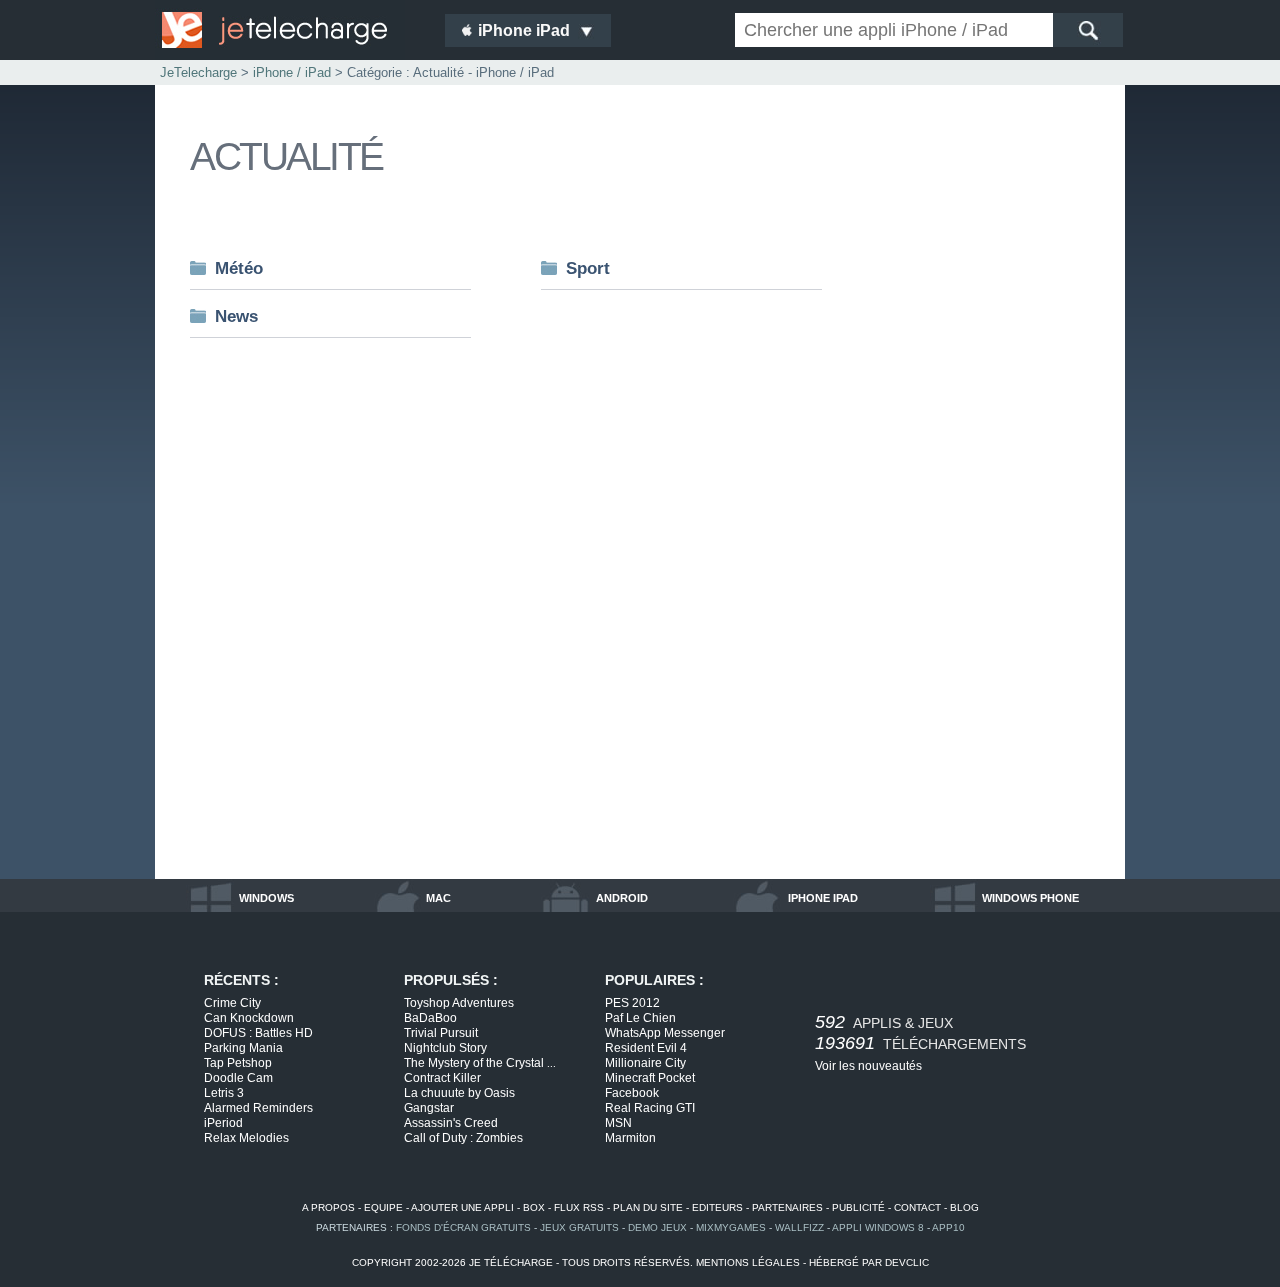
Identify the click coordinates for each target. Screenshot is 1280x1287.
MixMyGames (731, 1227)
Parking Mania (243, 1048)
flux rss (579, 1207)
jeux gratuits (579, 1227)
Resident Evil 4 (646, 1048)
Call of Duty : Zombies (463, 1138)
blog (964, 1207)
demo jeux (657, 1227)
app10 (948, 1227)
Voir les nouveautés (868, 1066)
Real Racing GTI (650, 1108)
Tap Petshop (238, 1063)
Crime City (232, 1003)
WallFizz (799, 1227)
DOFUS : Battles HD (258, 1033)
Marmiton (630, 1138)
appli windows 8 (878, 1227)
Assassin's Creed (451, 1123)
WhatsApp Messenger (665, 1033)
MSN (618, 1123)
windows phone (1030, 898)
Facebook (632, 1093)
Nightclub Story (445, 1048)
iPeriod (223, 1123)
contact (917, 1207)
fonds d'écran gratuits (463, 1227)
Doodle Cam (238, 1078)
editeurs (717, 1207)
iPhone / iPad (292, 72)
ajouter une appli (462, 1207)
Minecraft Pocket (650, 1078)
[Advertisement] (1010, 554)
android (622, 898)
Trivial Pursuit (441, 1033)
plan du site (648, 1207)
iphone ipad (823, 898)
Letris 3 (224, 1093)
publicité (858, 1207)
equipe (383, 1207)
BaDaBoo (430, 1018)
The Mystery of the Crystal (480, 1063)
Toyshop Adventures (459, 1003)
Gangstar (429, 1108)
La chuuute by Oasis (459, 1093)
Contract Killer (442, 1078)
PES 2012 (632, 1003)
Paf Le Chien (640, 1018)
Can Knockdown (249, 1018)
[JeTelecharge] (290, 30)
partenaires (787, 1207)
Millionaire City (645, 1063)
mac (438, 898)
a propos (328, 1207)
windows (266, 898)
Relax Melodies (246, 1138)
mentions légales (748, 1262)
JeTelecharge (198, 72)
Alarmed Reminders (258, 1108)
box (534, 1207)
